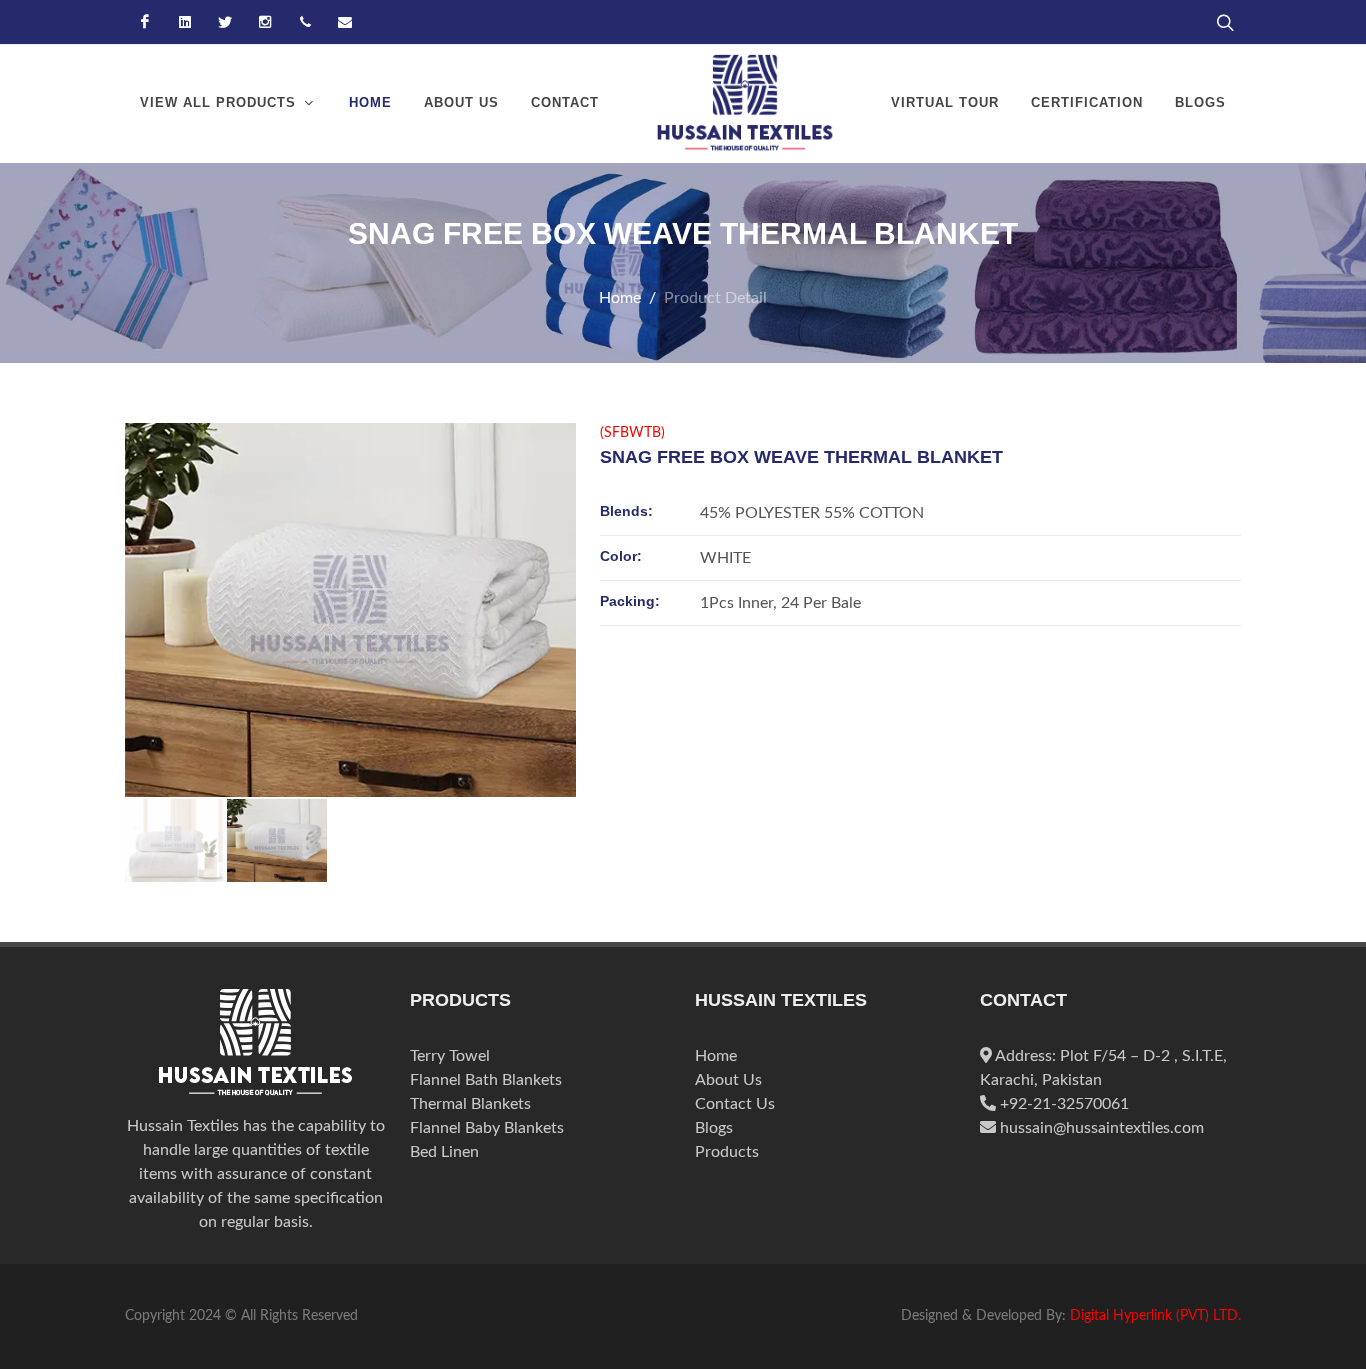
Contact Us (735, 1104)
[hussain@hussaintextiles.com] (345, 22)
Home (620, 298)
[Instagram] (265, 22)
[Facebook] (145, 22)
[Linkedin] (185, 22)
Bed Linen (444, 1152)
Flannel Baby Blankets (487, 1128)
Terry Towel (450, 1056)
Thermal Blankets (470, 1104)
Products (727, 1152)
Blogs (714, 1128)
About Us (728, 1080)
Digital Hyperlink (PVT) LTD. (1155, 1316)
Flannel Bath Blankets (486, 1080)
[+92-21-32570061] (305, 22)
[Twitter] (225, 22)
